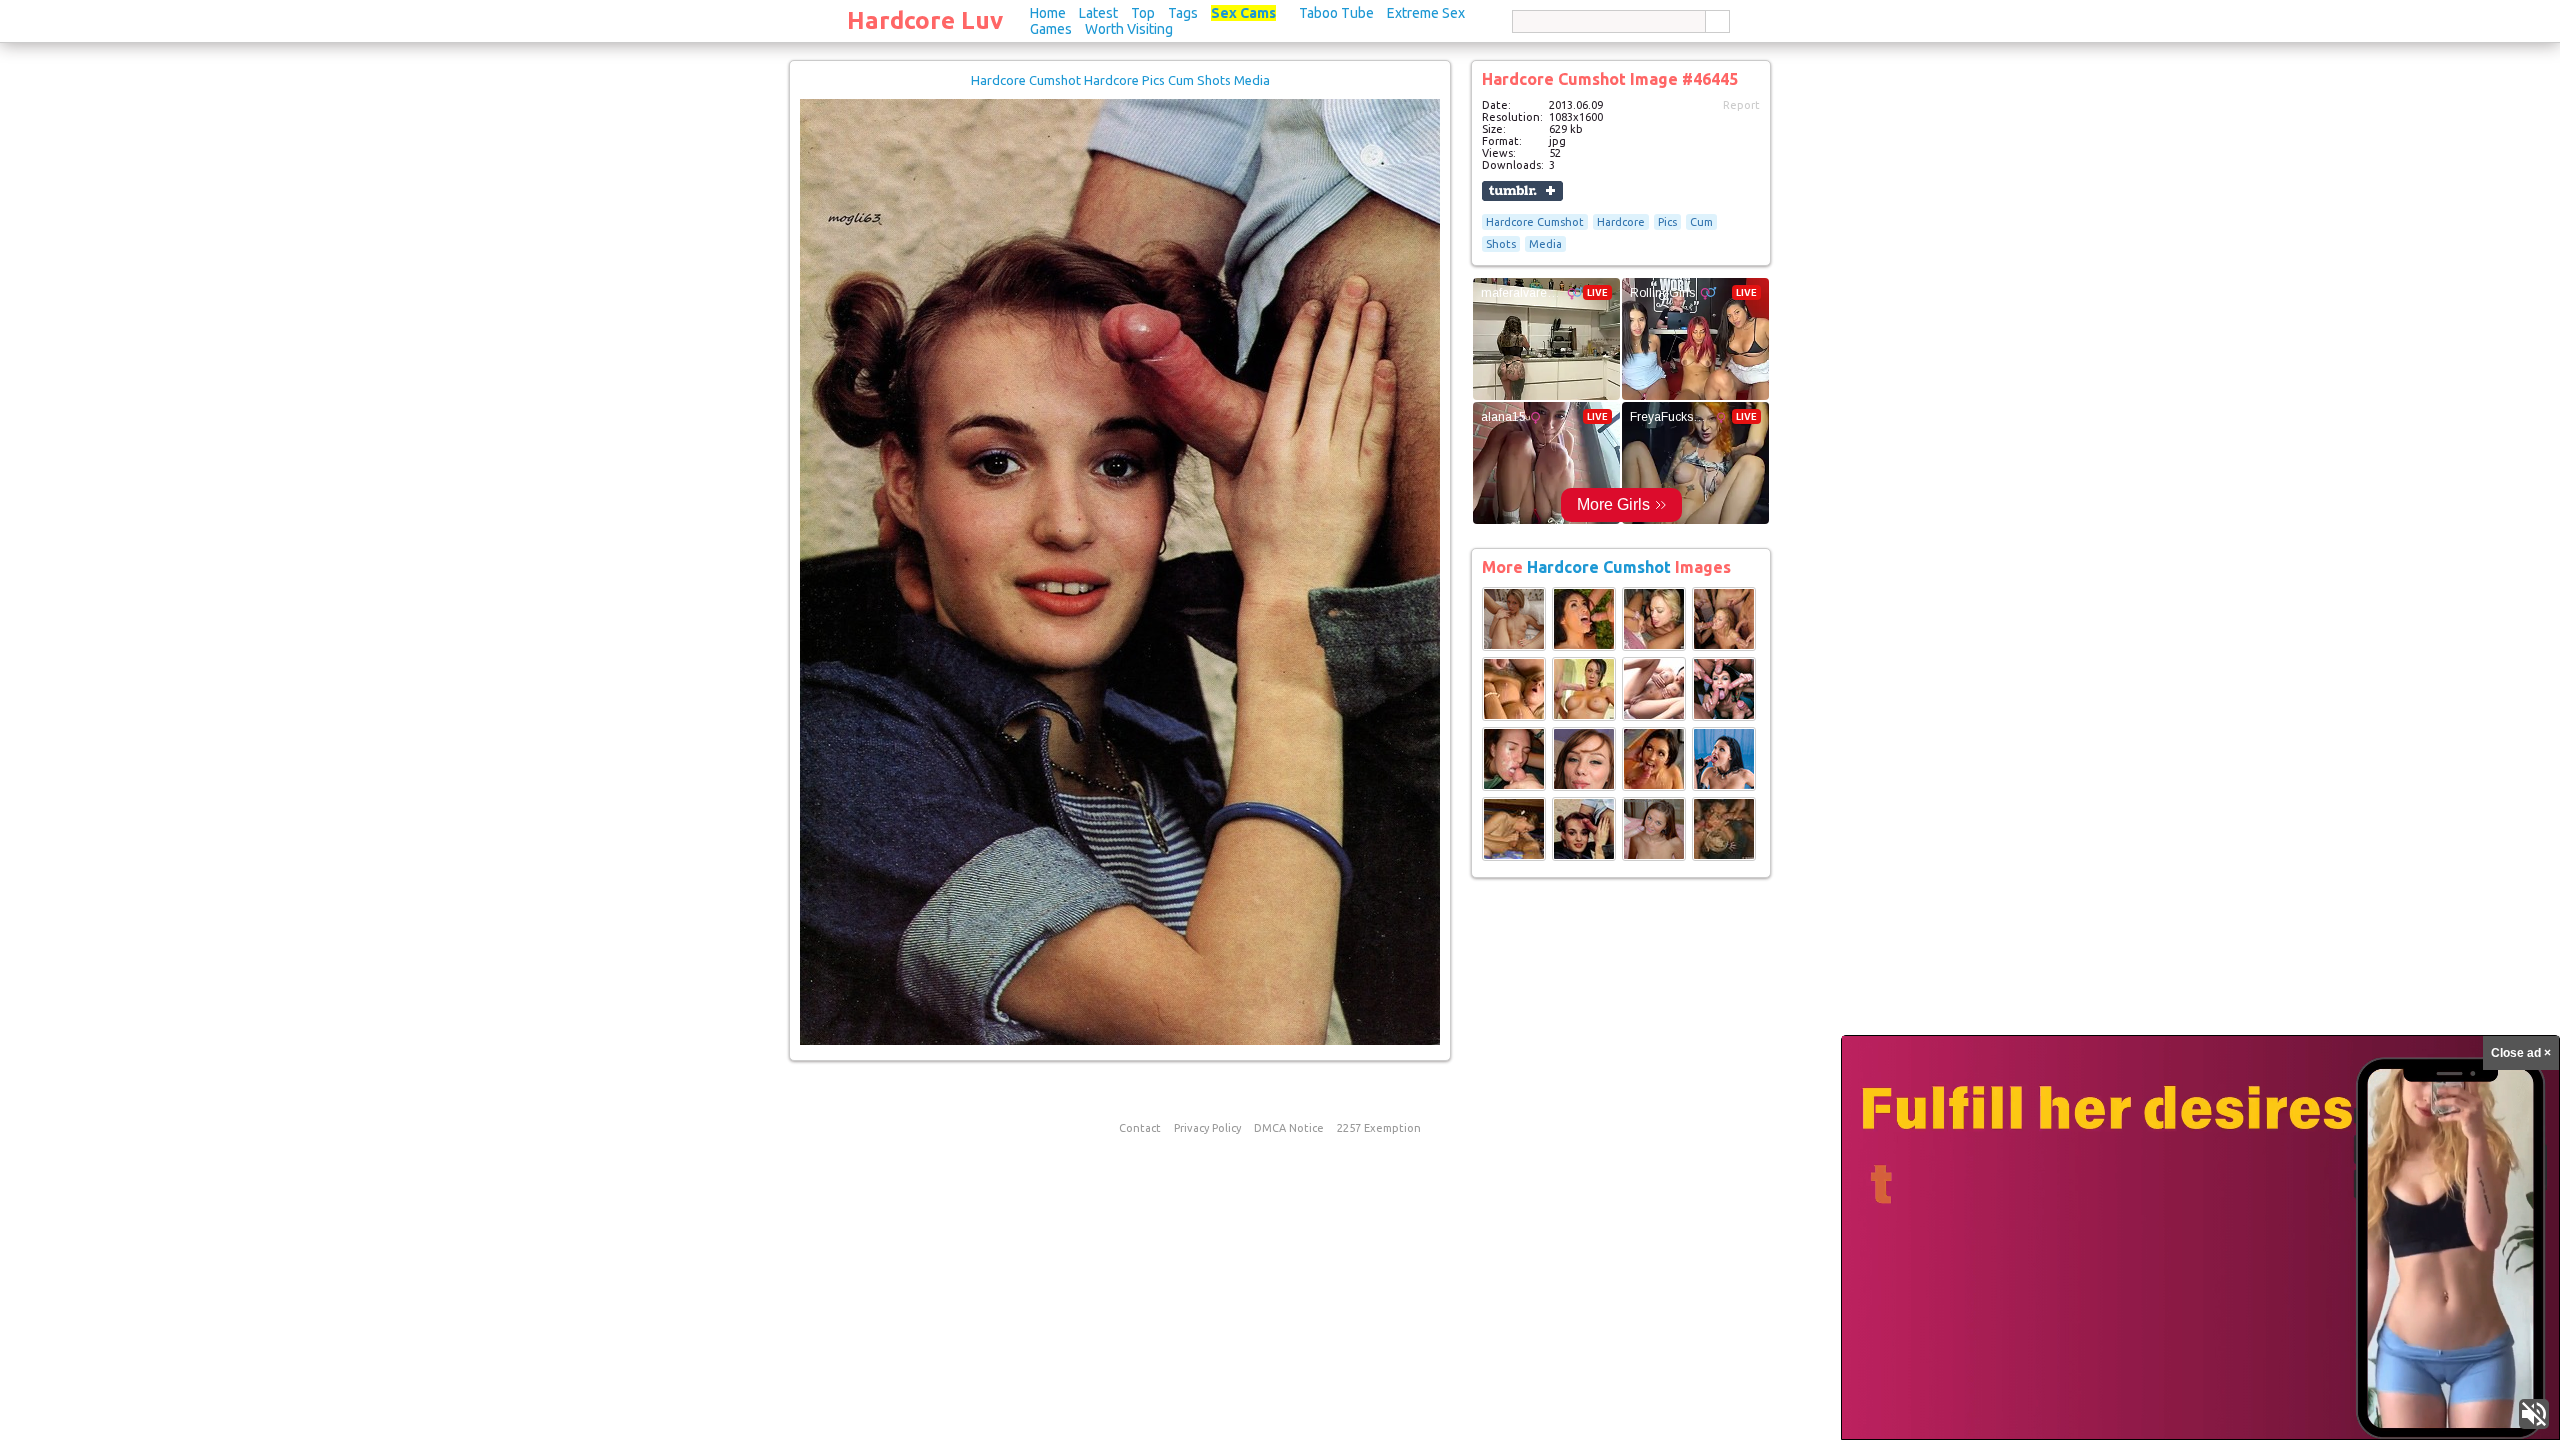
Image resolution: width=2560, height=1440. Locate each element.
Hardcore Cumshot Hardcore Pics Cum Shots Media (1120, 80)
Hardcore (1621, 222)
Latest (1098, 13)
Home (1048, 13)
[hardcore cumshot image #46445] (1120, 1041)
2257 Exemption (1379, 1128)
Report (1741, 105)
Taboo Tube (1336, 13)
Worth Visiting (1129, 29)
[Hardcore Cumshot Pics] (1514, 647)
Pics (1667, 222)
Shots (1501, 244)
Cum (1701, 222)
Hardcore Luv (925, 20)
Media (1545, 244)
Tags (1183, 13)
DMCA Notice (1289, 1128)
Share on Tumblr (1522, 191)
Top (1143, 13)
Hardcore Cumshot (1535, 222)
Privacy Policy (1207, 1128)
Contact (1140, 1128)
